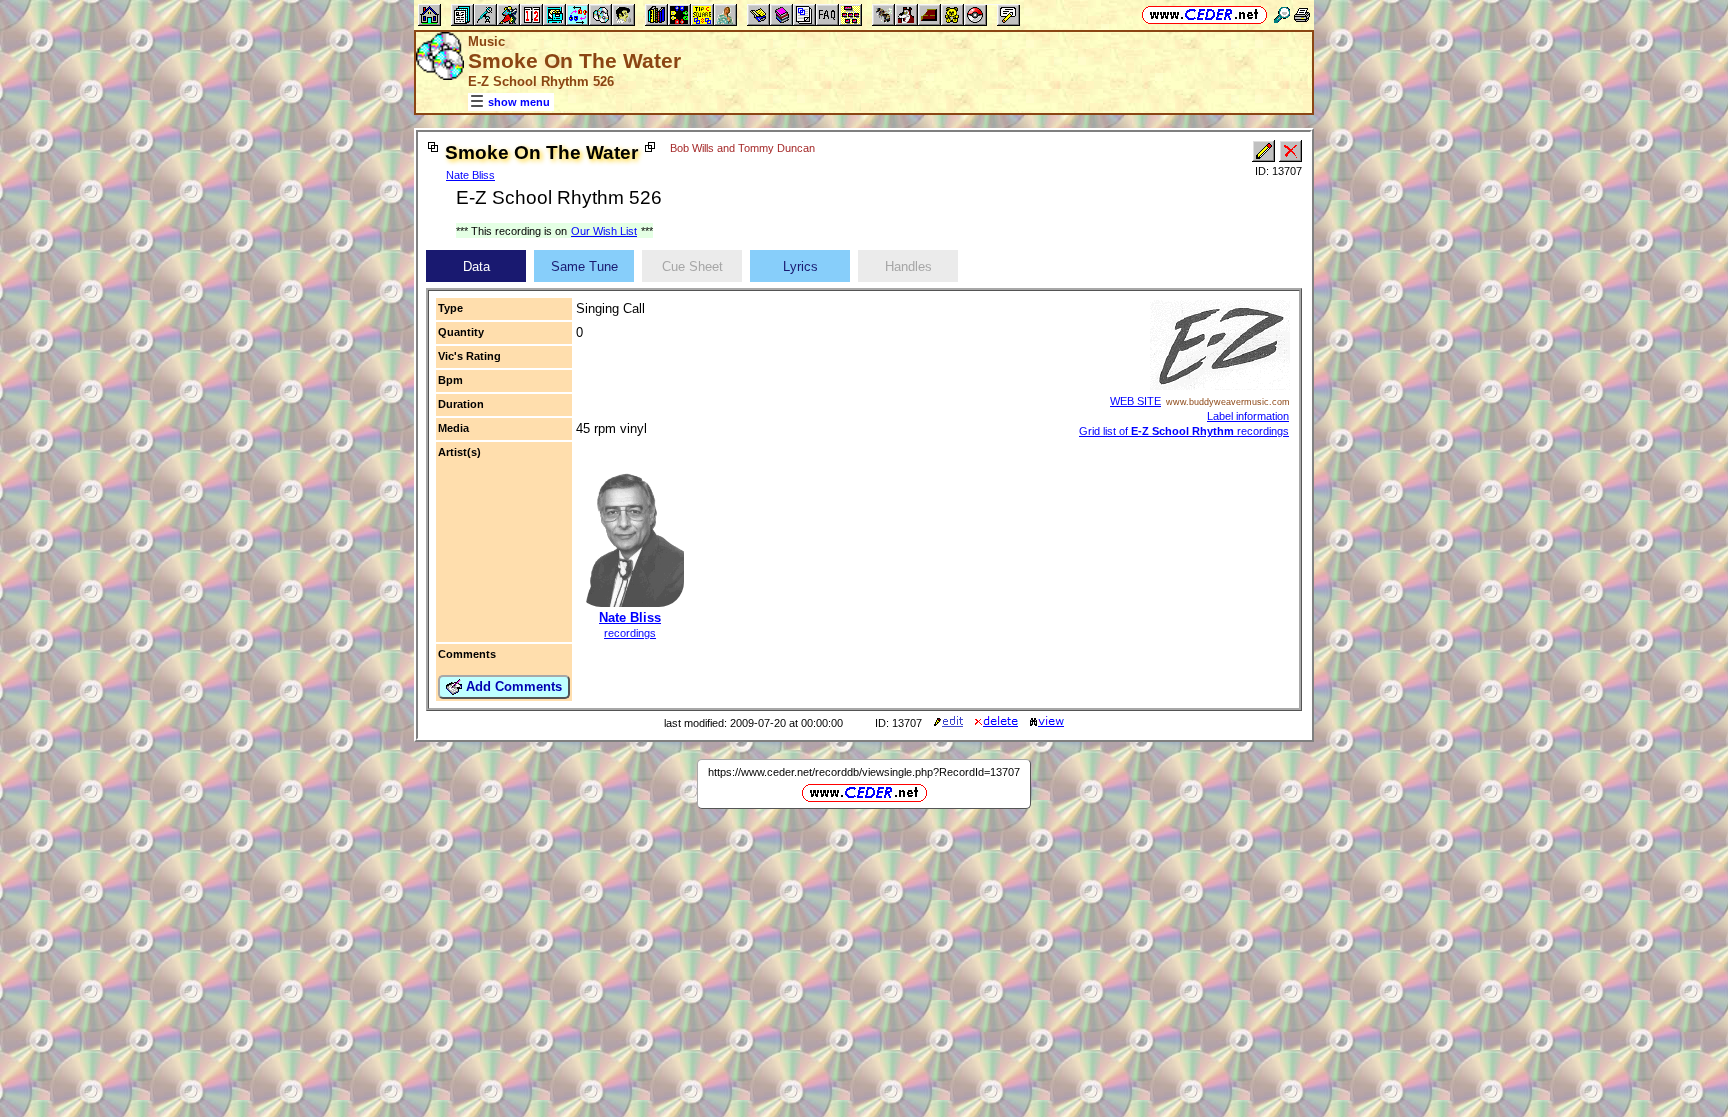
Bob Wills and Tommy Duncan (742, 148)
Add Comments (512, 686)
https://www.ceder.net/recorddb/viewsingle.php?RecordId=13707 (864, 772)
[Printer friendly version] (1302, 14)
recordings (630, 633)
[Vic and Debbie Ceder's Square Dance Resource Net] (1204, 14)
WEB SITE (1135, 401)
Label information (1248, 416)
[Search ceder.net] (1282, 14)
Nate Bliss (470, 175)
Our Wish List (604, 231)
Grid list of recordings (1184, 431)
